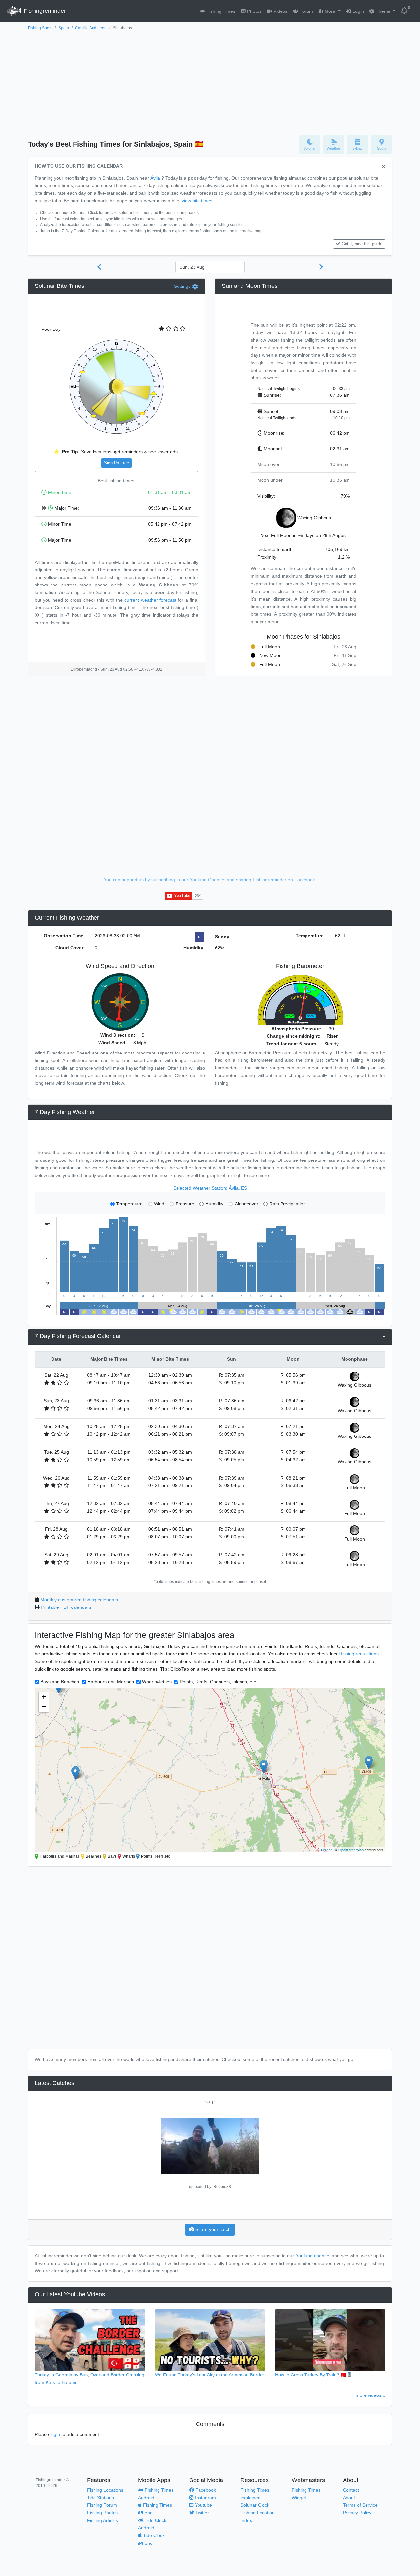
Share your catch (212, 2229)
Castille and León (91, 28)
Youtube (203, 2505)
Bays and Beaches (60, 1682)
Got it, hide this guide (362, 244)
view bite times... (199, 201)
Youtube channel (313, 2256)
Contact (351, 2490)
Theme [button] (383, 11)
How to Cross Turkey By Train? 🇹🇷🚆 (314, 2375)
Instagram (205, 2498)
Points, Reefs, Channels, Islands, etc (218, 1682)
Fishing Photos (102, 2513)
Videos (280, 11)
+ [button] (44, 1697)
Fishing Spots (40, 28)
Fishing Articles (103, 2520)
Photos (254, 11)
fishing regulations (360, 1654)
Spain (64, 28)
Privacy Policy (357, 2513)
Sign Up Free (116, 463)
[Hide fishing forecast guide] (383, 167)
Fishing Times (220, 11)
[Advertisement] (210, 81)
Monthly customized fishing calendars (79, 1600)
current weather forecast (150, 600)
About (349, 2498)
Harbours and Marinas (111, 1682)
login (55, 2434)
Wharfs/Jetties (157, 1682)
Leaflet (326, 1850)
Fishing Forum (102, 2505)
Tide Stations (100, 2498)
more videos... (370, 2395)
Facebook (205, 2490)
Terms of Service (360, 2505)
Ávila (155, 178)
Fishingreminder (44, 11)
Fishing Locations (105, 2490)
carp (210, 2101)
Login (357, 11)
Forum (305, 11)
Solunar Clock (255, 2505)
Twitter (201, 2513)
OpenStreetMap (351, 1850)
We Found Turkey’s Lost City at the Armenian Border (210, 2375)
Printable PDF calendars (66, 1607)
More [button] (330, 11)
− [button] (44, 1707)
